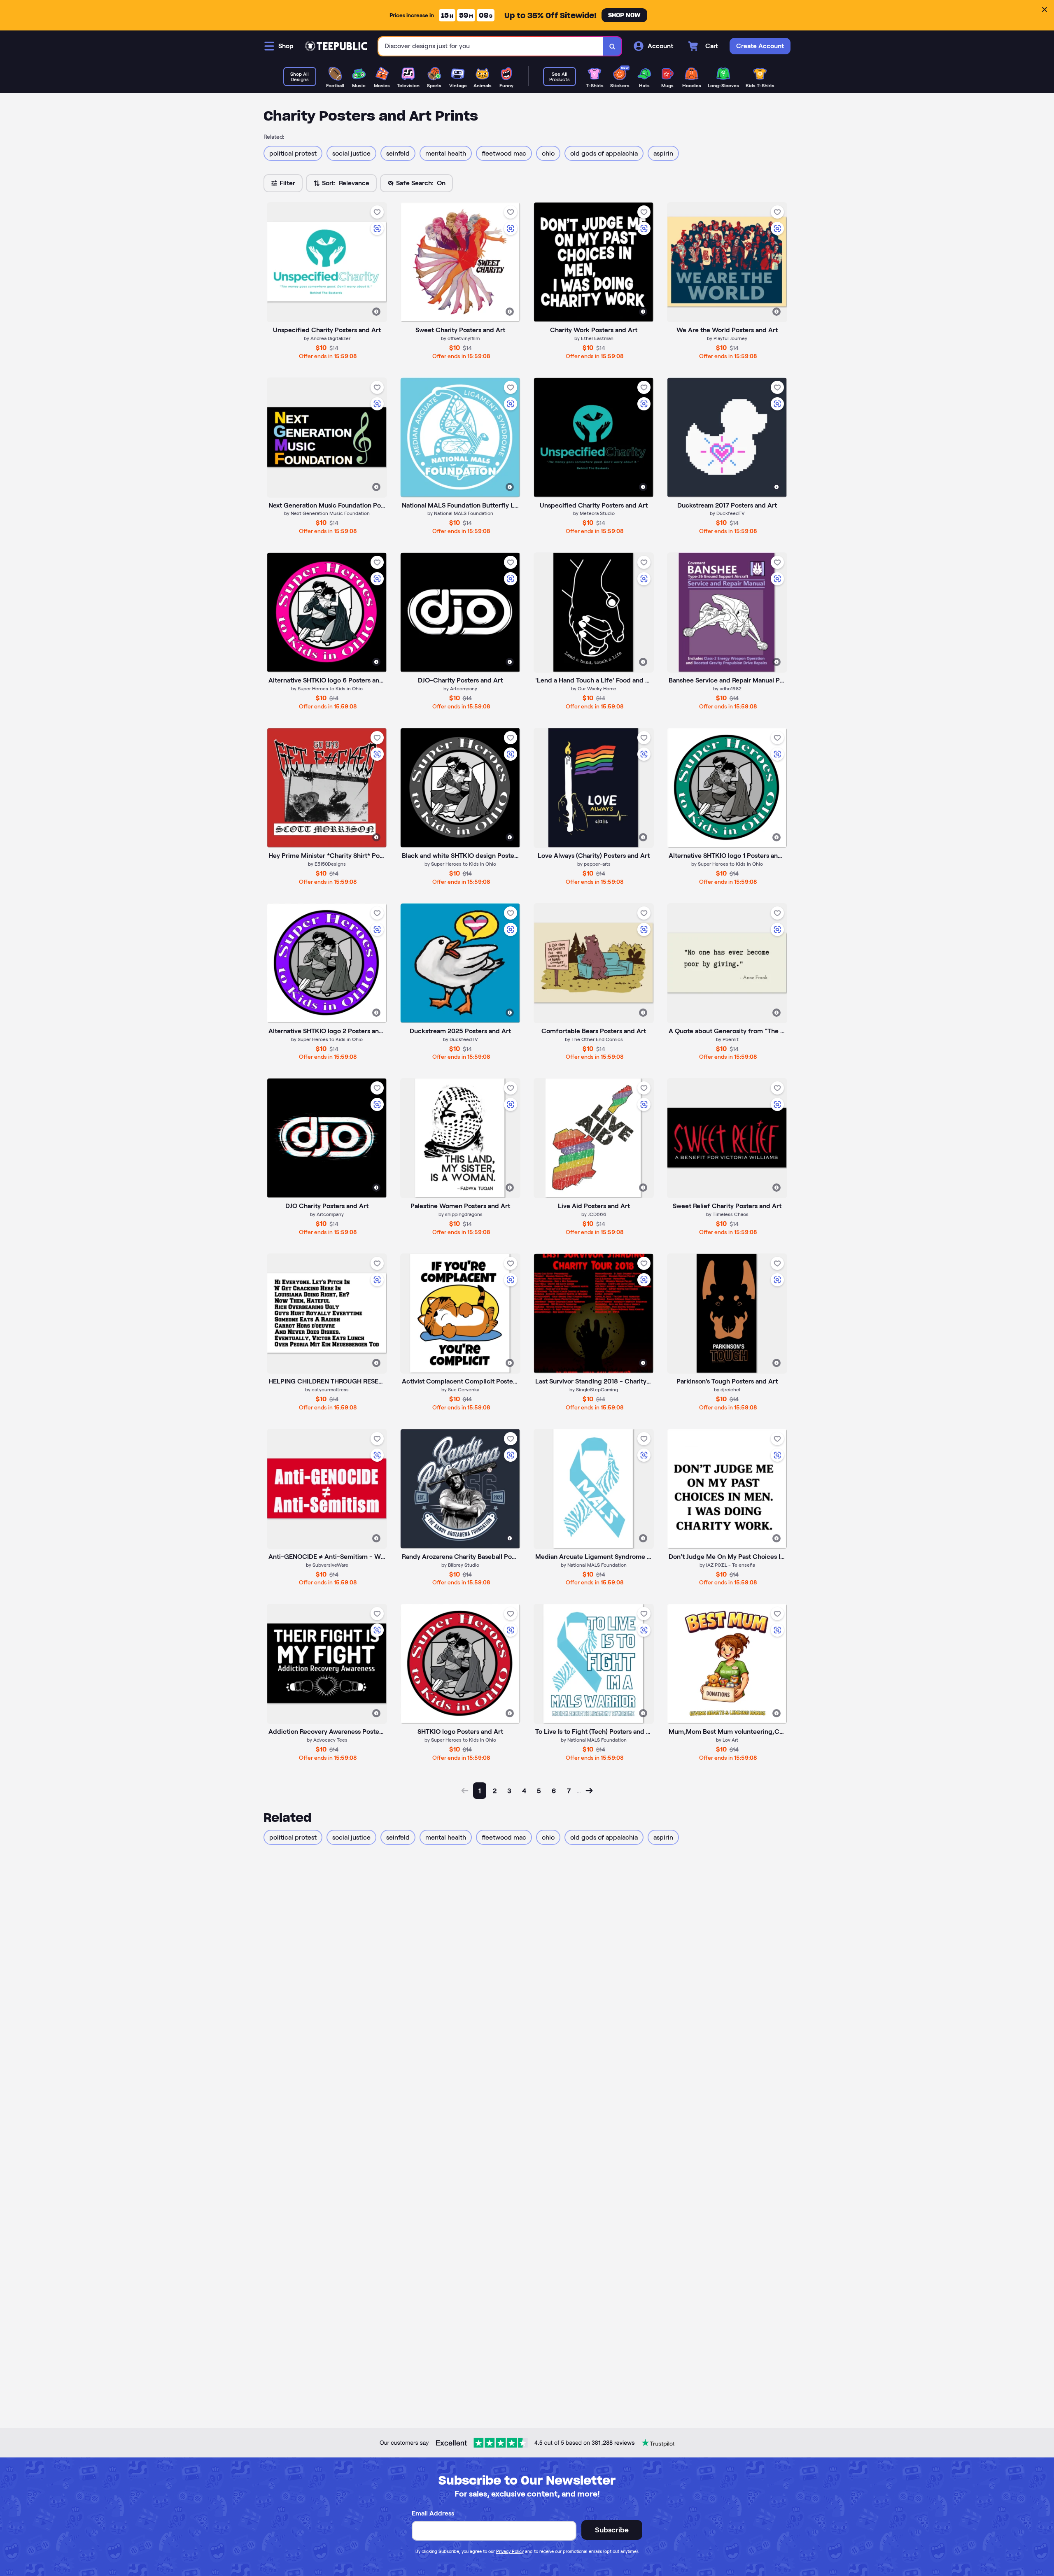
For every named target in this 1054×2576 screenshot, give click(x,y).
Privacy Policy (510, 2551)
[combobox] (491, 46)
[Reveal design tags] (376, 312)
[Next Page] (589, 1791)
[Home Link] (336, 46)
